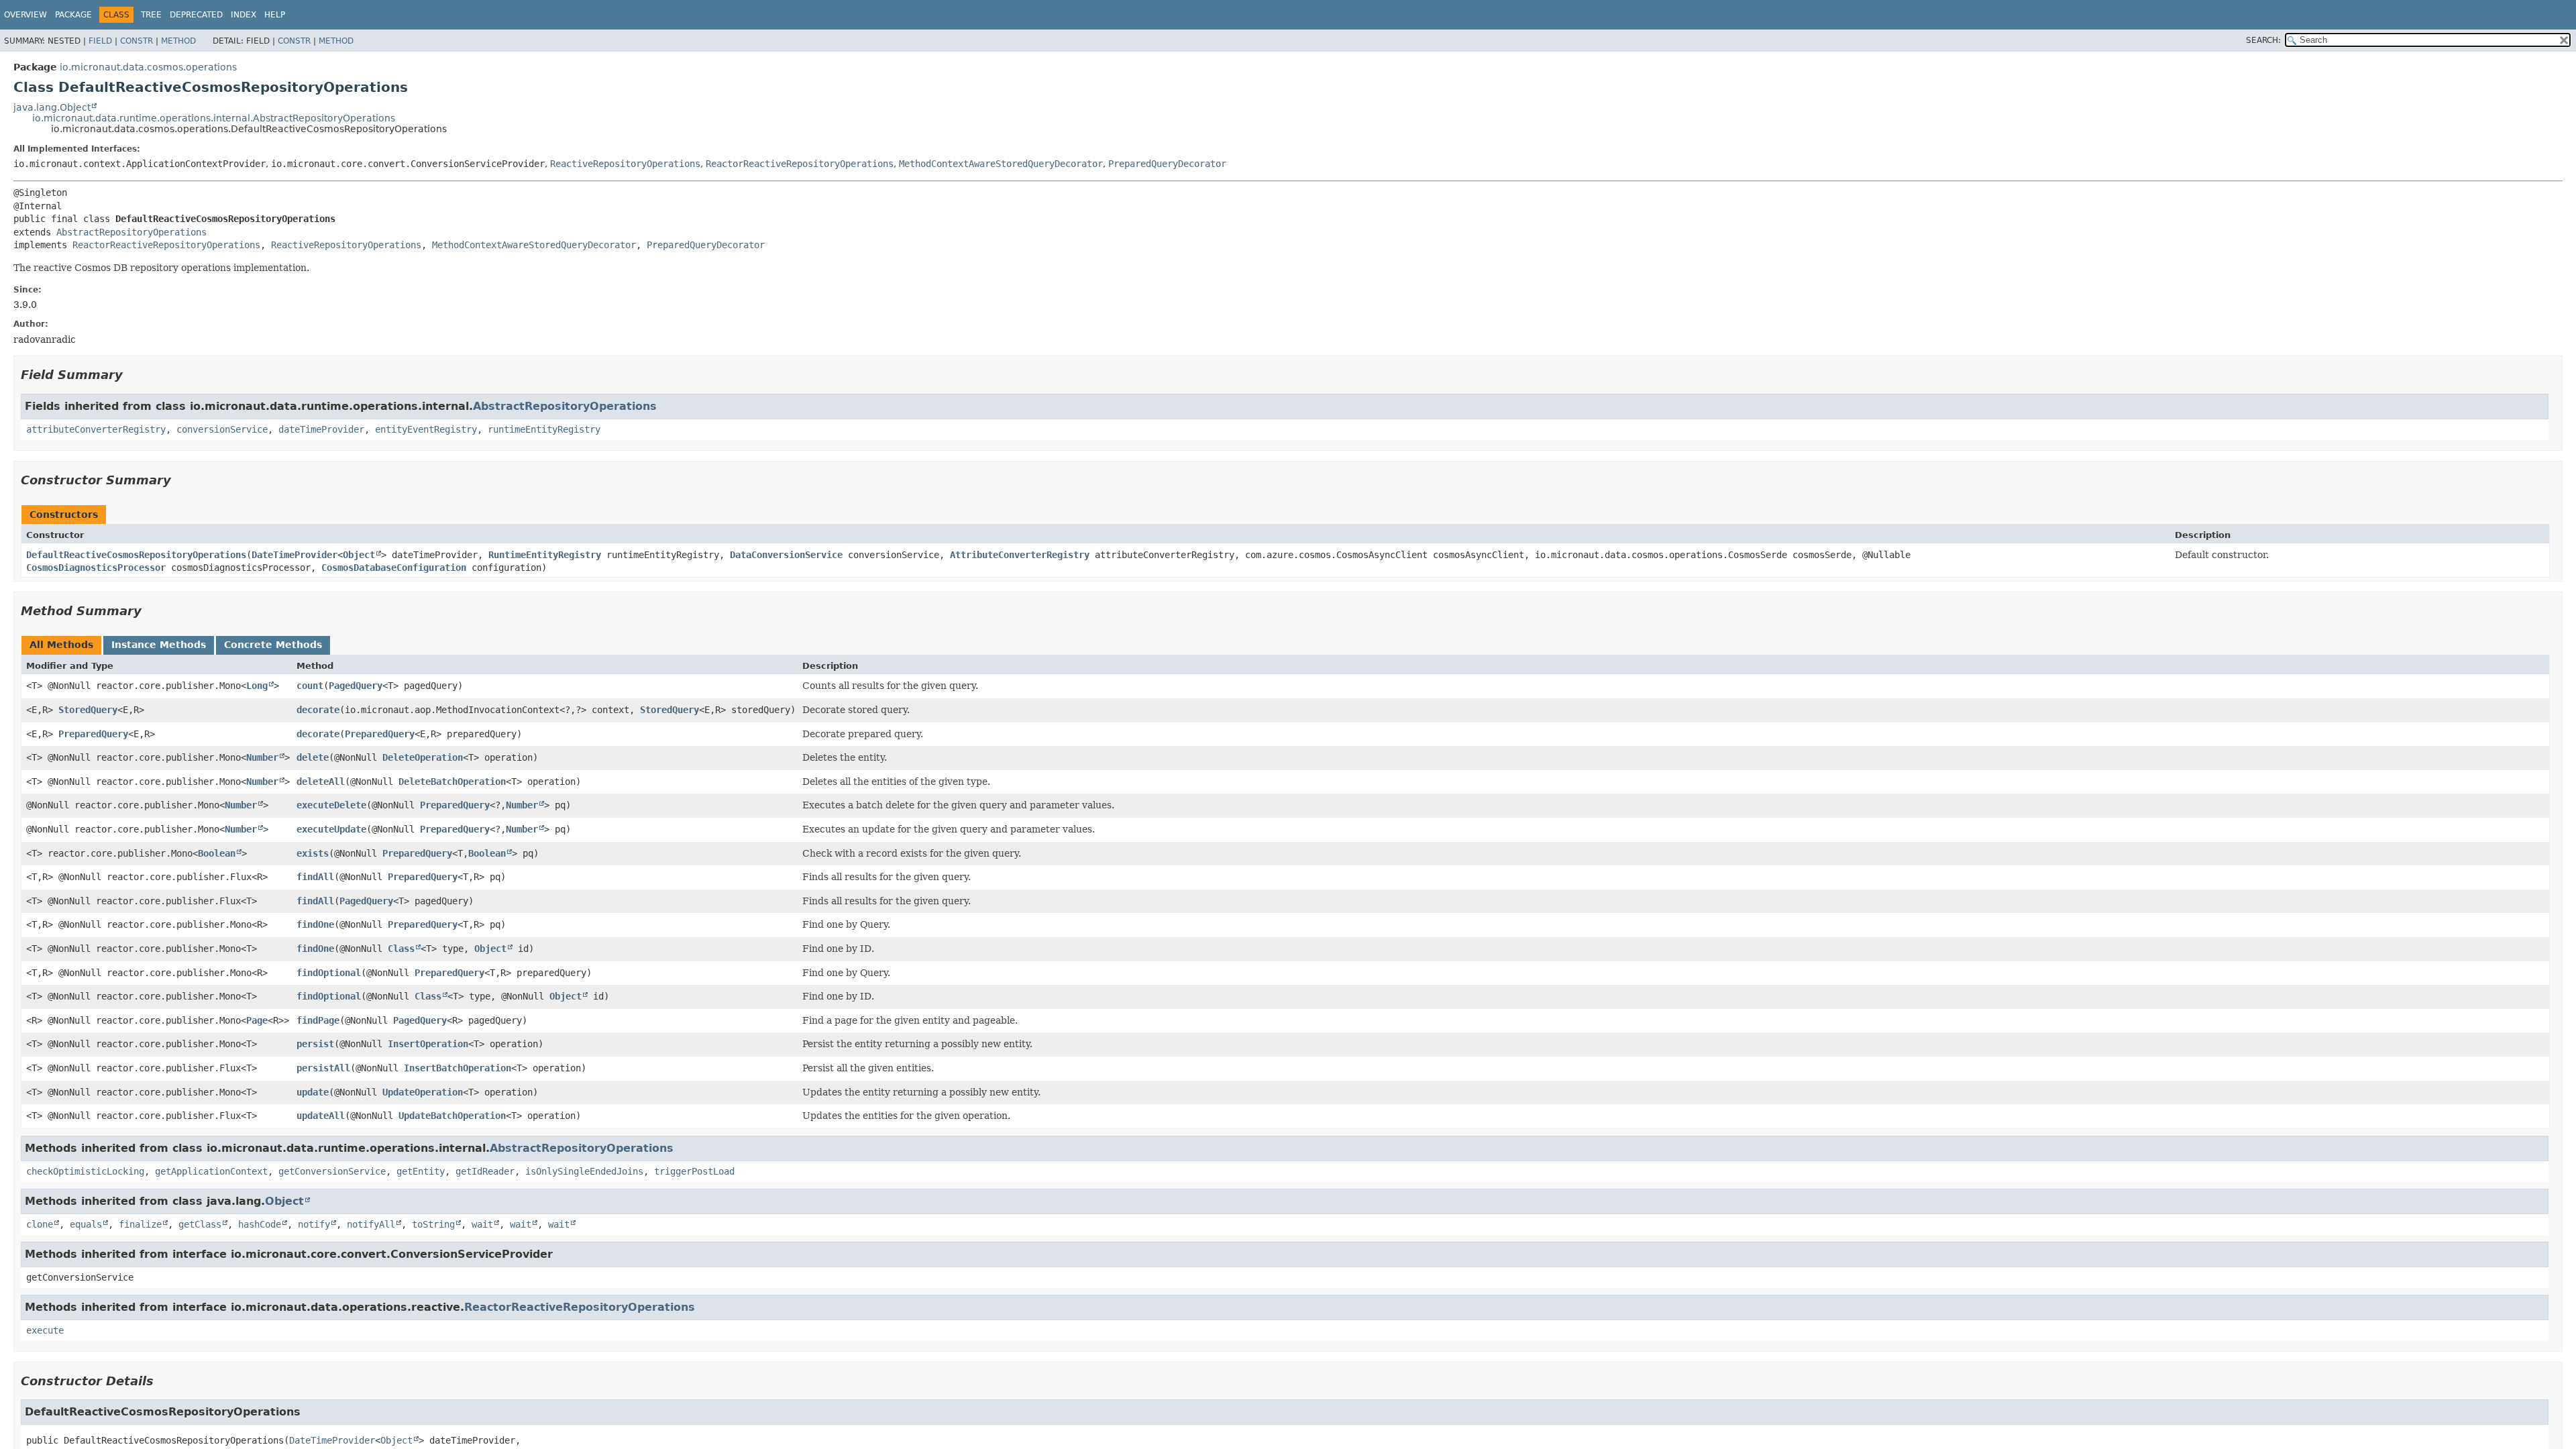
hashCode (260, 1224)
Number (262, 757)
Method (178, 41)
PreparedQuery (93, 734)
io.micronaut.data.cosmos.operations (148, 67)
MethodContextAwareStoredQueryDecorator (1001, 164)
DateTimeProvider (294, 555)
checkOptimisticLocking (85, 1171)
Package (73, 15)
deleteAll (321, 782)
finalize (140, 1224)
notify (314, 1224)
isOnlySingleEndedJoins (584, 1171)
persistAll (323, 1068)
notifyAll (371, 1224)
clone (40, 1224)
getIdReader (485, 1171)
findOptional (329, 973)
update (313, 1092)
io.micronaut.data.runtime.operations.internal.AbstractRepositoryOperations (214, 118)
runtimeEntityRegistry (544, 429)
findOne (315, 924)
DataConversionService (786, 555)
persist (315, 1044)
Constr (137, 41)
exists (313, 853)
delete (313, 757)
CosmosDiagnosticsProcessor (96, 568)
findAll (315, 877)
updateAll (321, 1116)
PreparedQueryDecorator (1167, 164)
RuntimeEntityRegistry (545, 555)
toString (433, 1224)
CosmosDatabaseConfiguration (394, 568)
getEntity (421, 1171)
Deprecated (196, 15)
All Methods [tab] (61, 645)
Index (244, 15)
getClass (200, 1224)
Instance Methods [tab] (159, 645)
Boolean (217, 853)
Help (275, 15)
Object (359, 555)
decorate (318, 710)
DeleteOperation (423, 757)
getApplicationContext (211, 1171)
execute (45, 1330)
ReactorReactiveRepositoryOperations (800, 164)
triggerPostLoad (694, 1171)
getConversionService (332, 1171)
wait (482, 1224)
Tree (151, 15)
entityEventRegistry (426, 429)
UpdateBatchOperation (452, 1116)
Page (257, 1020)
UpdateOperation (423, 1092)
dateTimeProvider (321, 429)
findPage (318, 1020)
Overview (25, 15)
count (310, 686)
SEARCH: (2263, 40)
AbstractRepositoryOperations (131, 232)
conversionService (222, 429)
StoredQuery (88, 710)
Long (257, 686)
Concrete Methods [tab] (273, 645)
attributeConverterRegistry (96, 429)
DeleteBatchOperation (452, 782)
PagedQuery (356, 686)
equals (86, 1224)
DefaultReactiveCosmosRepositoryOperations (136, 555)
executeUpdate (331, 829)
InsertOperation (428, 1044)
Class (401, 949)
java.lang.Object (52, 107)
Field (100, 41)
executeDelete (331, 805)
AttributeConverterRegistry (1020, 555)
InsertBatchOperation (458, 1068)
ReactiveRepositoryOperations (625, 164)
